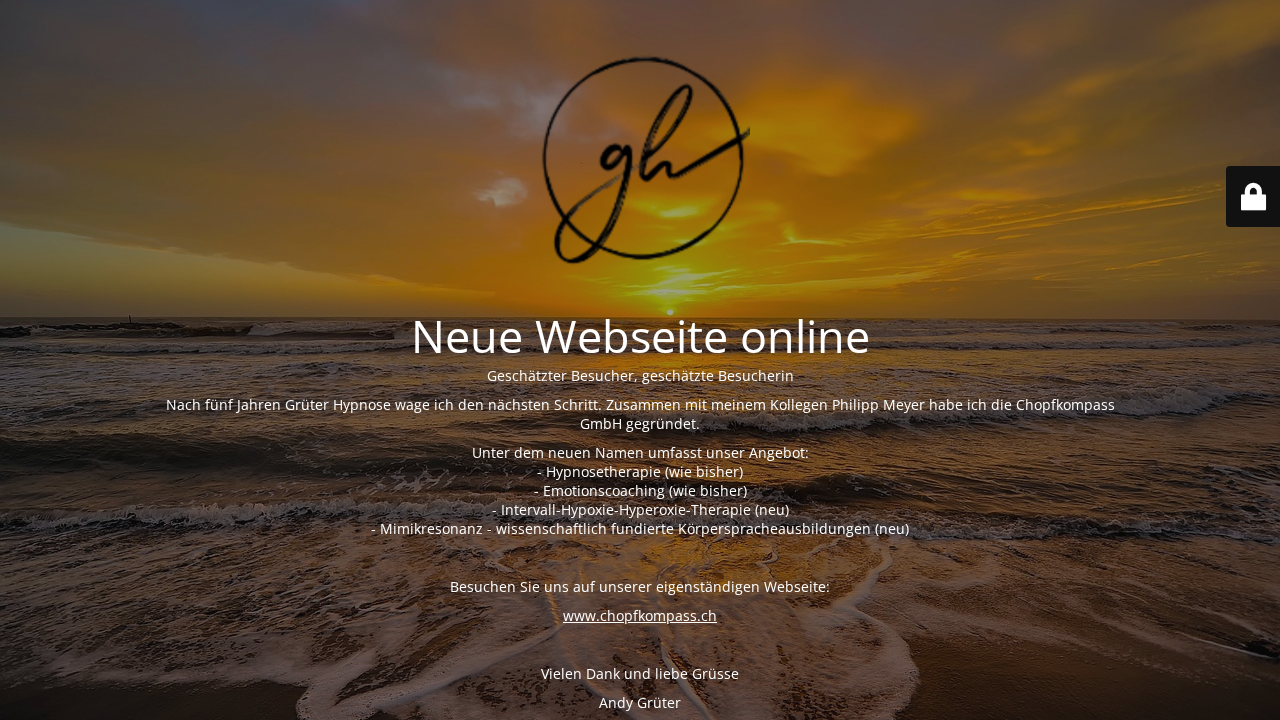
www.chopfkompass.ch (640, 615)
